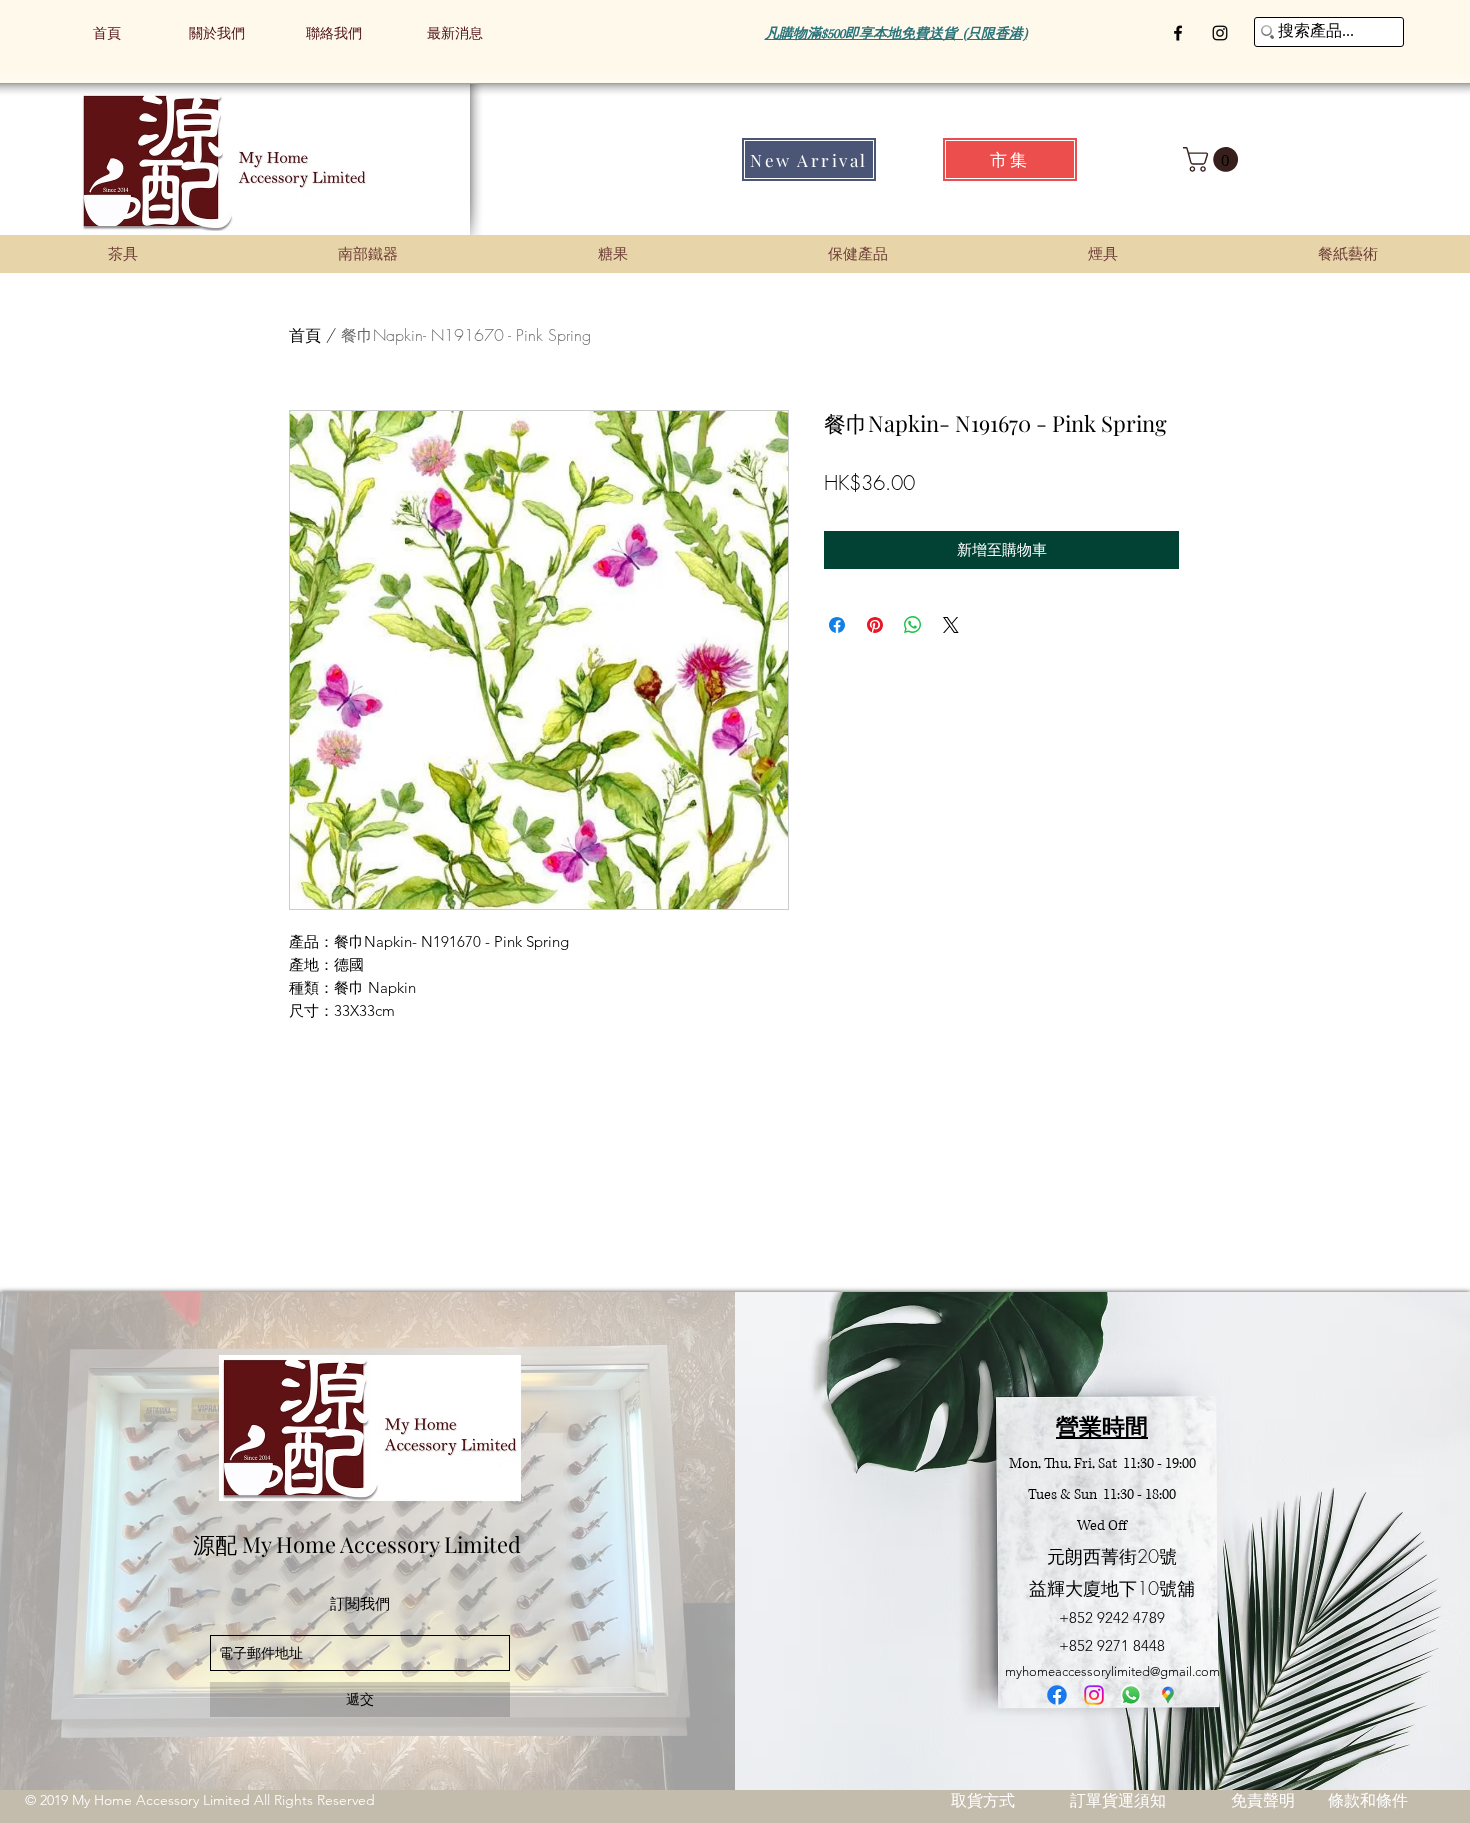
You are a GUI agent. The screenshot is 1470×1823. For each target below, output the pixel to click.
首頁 (305, 335)
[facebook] (1057, 1695)
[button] (1213, 159)
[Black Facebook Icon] (1178, 33)
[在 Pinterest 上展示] (875, 625)
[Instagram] (1094, 1695)
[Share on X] (951, 625)
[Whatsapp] (1131, 1695)
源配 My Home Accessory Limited (357, 1544)
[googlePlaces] (1168, 1695)
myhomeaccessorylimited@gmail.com (1112, 1671)
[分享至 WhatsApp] (913, 625)
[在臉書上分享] (837, 625)
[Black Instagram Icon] (1220, 33)
